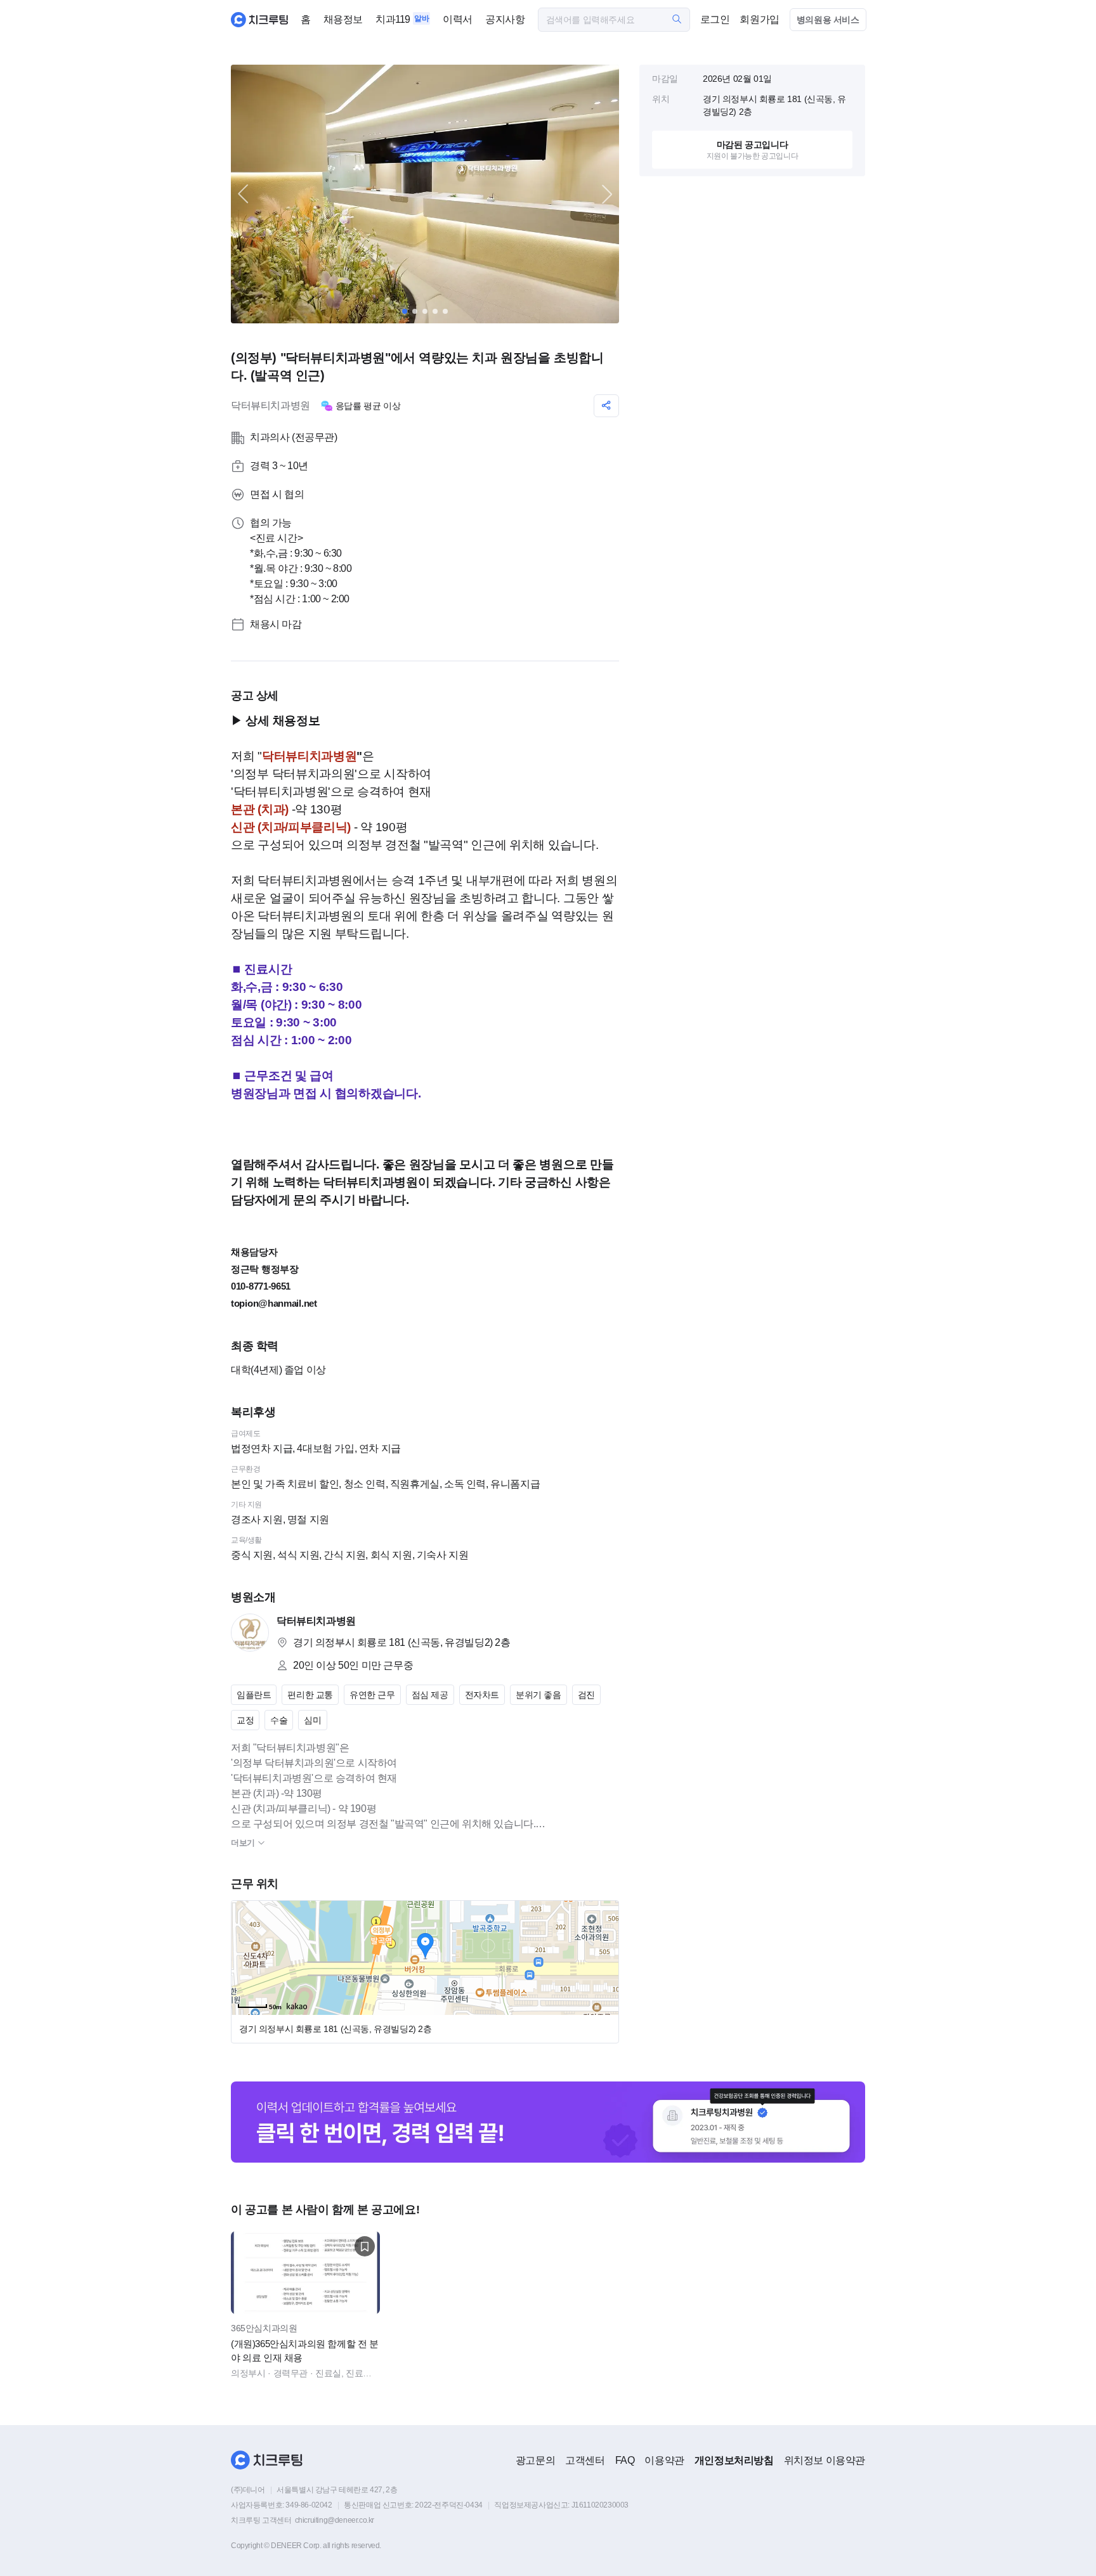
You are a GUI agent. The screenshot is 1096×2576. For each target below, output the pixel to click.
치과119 (393, 19)
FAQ (625, 2460)
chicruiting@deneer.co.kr (335, 2520)
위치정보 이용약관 (825, 2460)
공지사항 (505, 19)
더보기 (244, 1843)
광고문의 (535, 2460)
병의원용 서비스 (828, 20)
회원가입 (759, 19)
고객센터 (585, 2460)
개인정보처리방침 (734, 2460)
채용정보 (343, 19)
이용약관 (664, 2460)
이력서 (458, 19)
